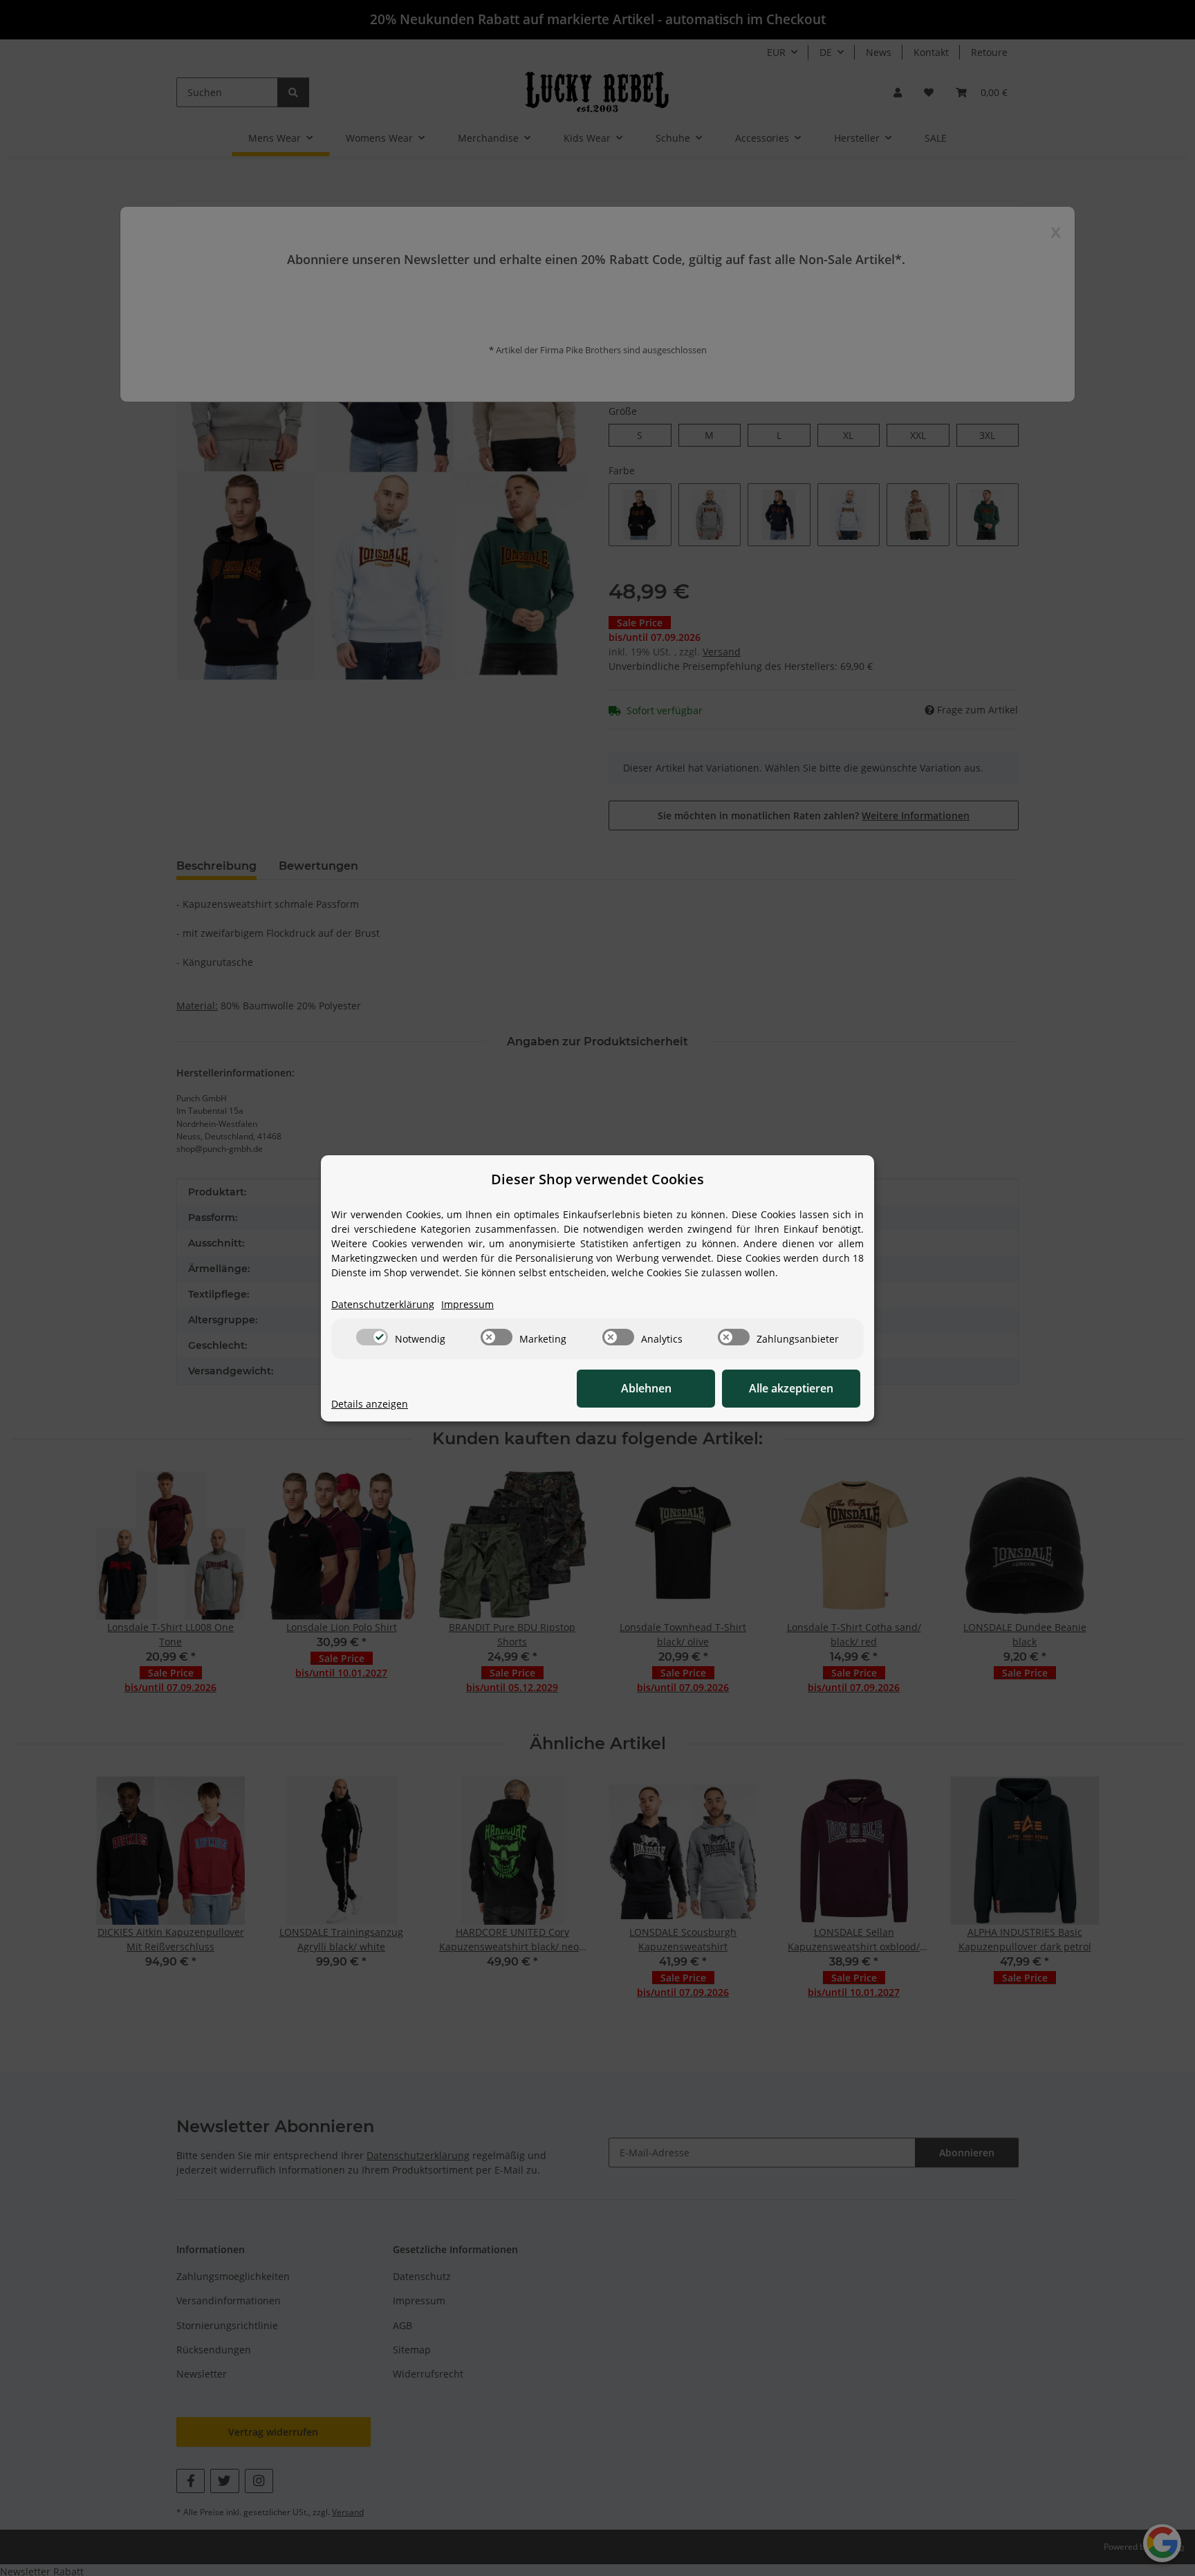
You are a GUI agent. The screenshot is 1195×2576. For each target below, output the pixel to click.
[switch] (372, 1337)
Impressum (467, 1304)
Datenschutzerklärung (383, 1304)
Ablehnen (646, 1388)
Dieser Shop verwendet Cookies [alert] (597, 1179)
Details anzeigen (370, 1404)
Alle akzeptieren (791, 1388)
